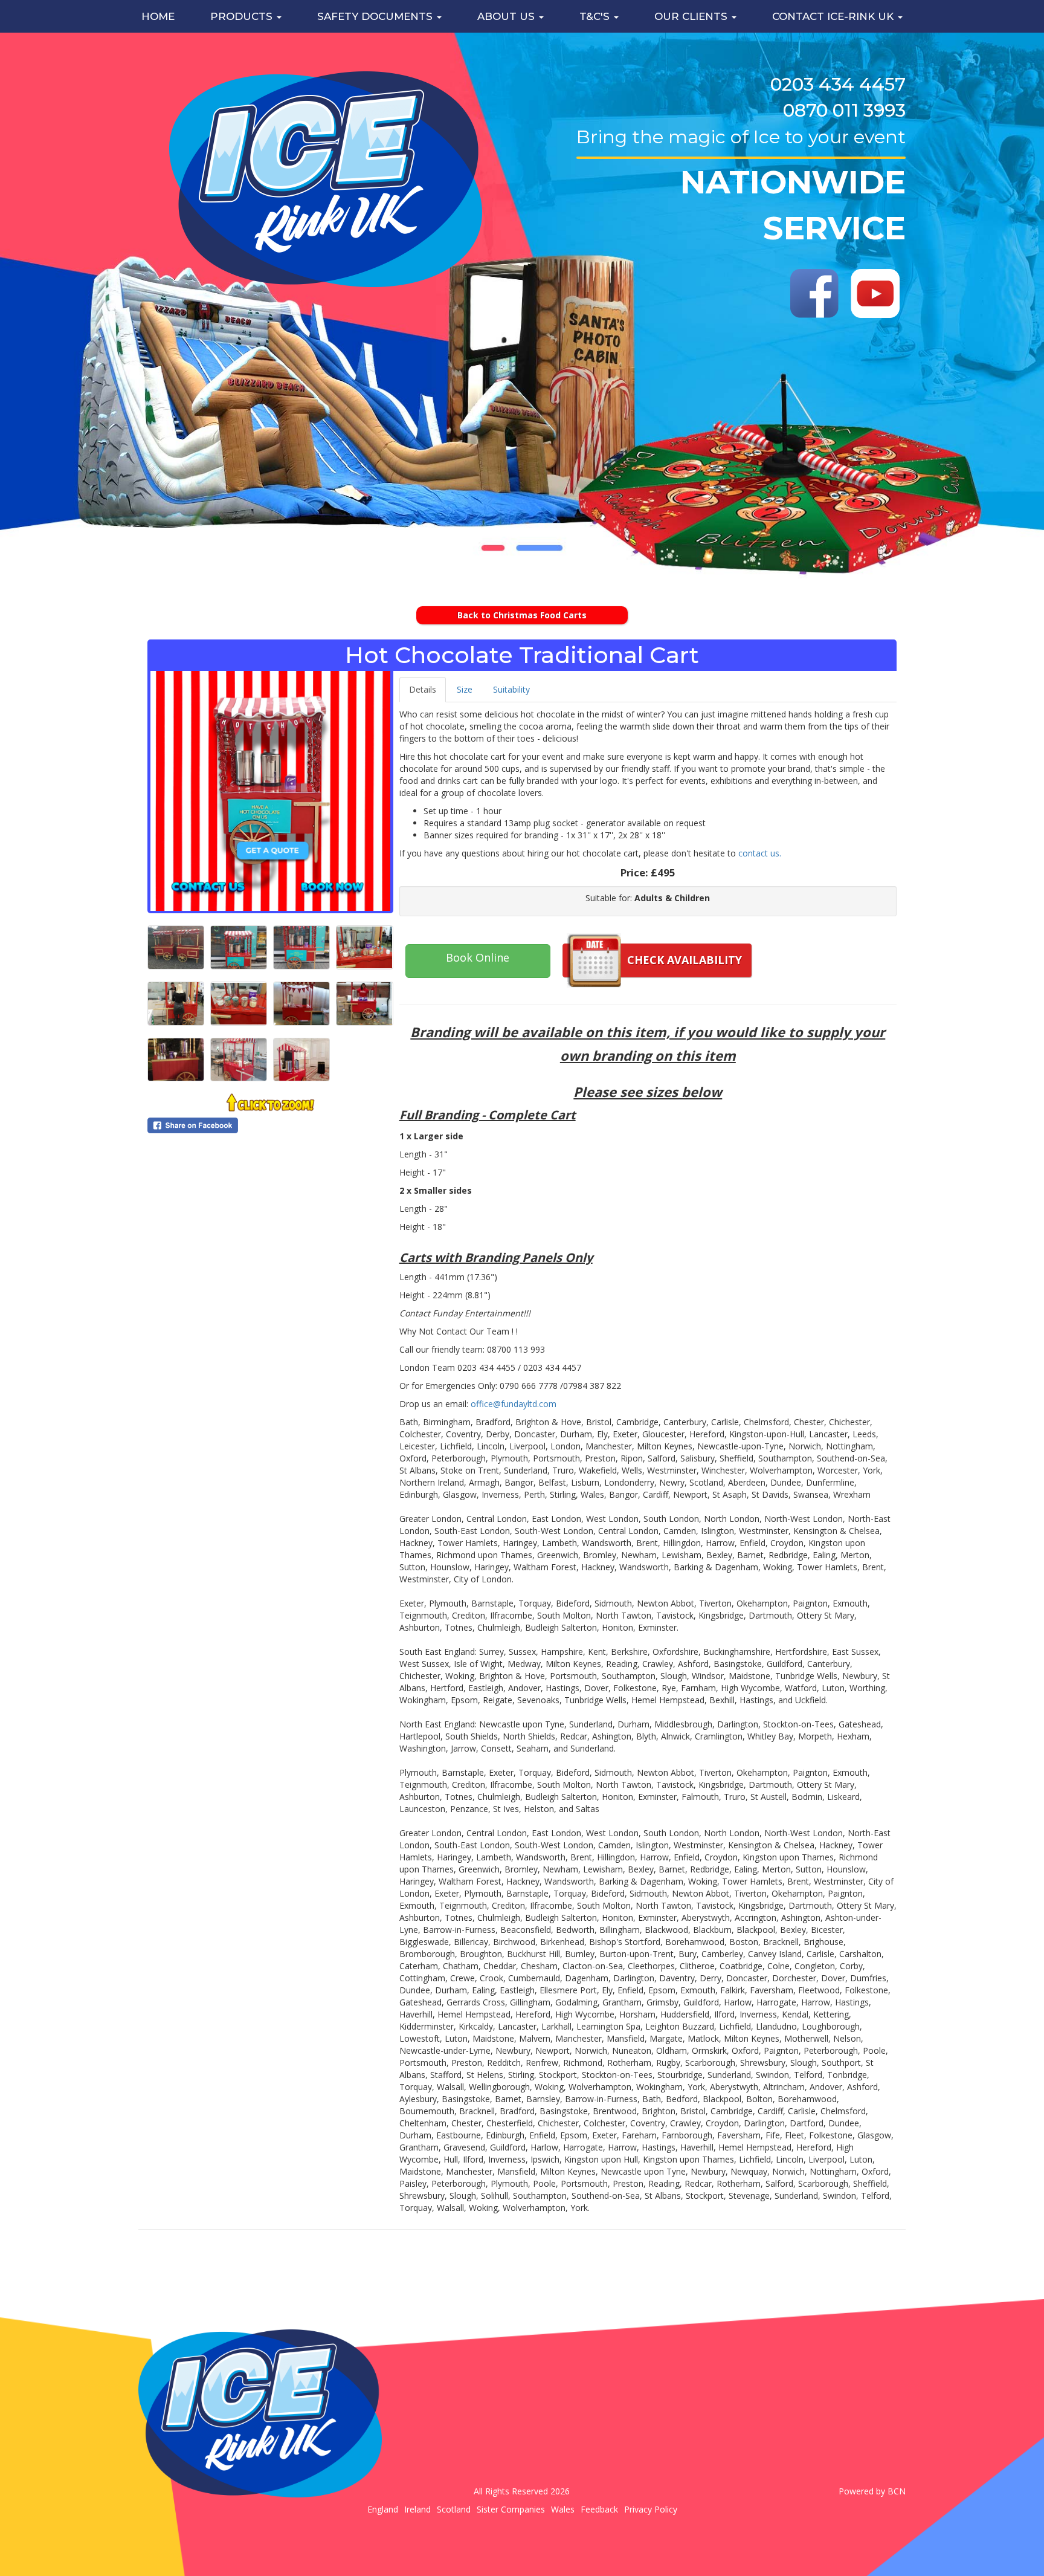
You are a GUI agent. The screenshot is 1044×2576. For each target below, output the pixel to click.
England (383, 2509)
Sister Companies (511, 2509)
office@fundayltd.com (514, 1404)
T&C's (596, 16)
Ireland (417, 2509)
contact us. (760, 853)
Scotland (454, 2509)
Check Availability (685, 960)
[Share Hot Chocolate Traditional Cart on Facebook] (270, 1125)
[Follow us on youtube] (875, 293)
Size (465, 689)
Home (158, 16)
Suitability (511, 689)
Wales (563, 2509)
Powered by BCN (872, 2491)
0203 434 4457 (838, 84)
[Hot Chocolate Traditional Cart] (270, 791)
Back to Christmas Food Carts (522, 615)
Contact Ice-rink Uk (834, 16)
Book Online (478, 957)
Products (243, 16)
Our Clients (692, 16)
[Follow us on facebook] (815, 293)
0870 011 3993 (844, 110)
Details (423, 689)
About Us (507, 16)
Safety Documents (376, 16)
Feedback (599, 2509)
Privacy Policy (651, 2509)
